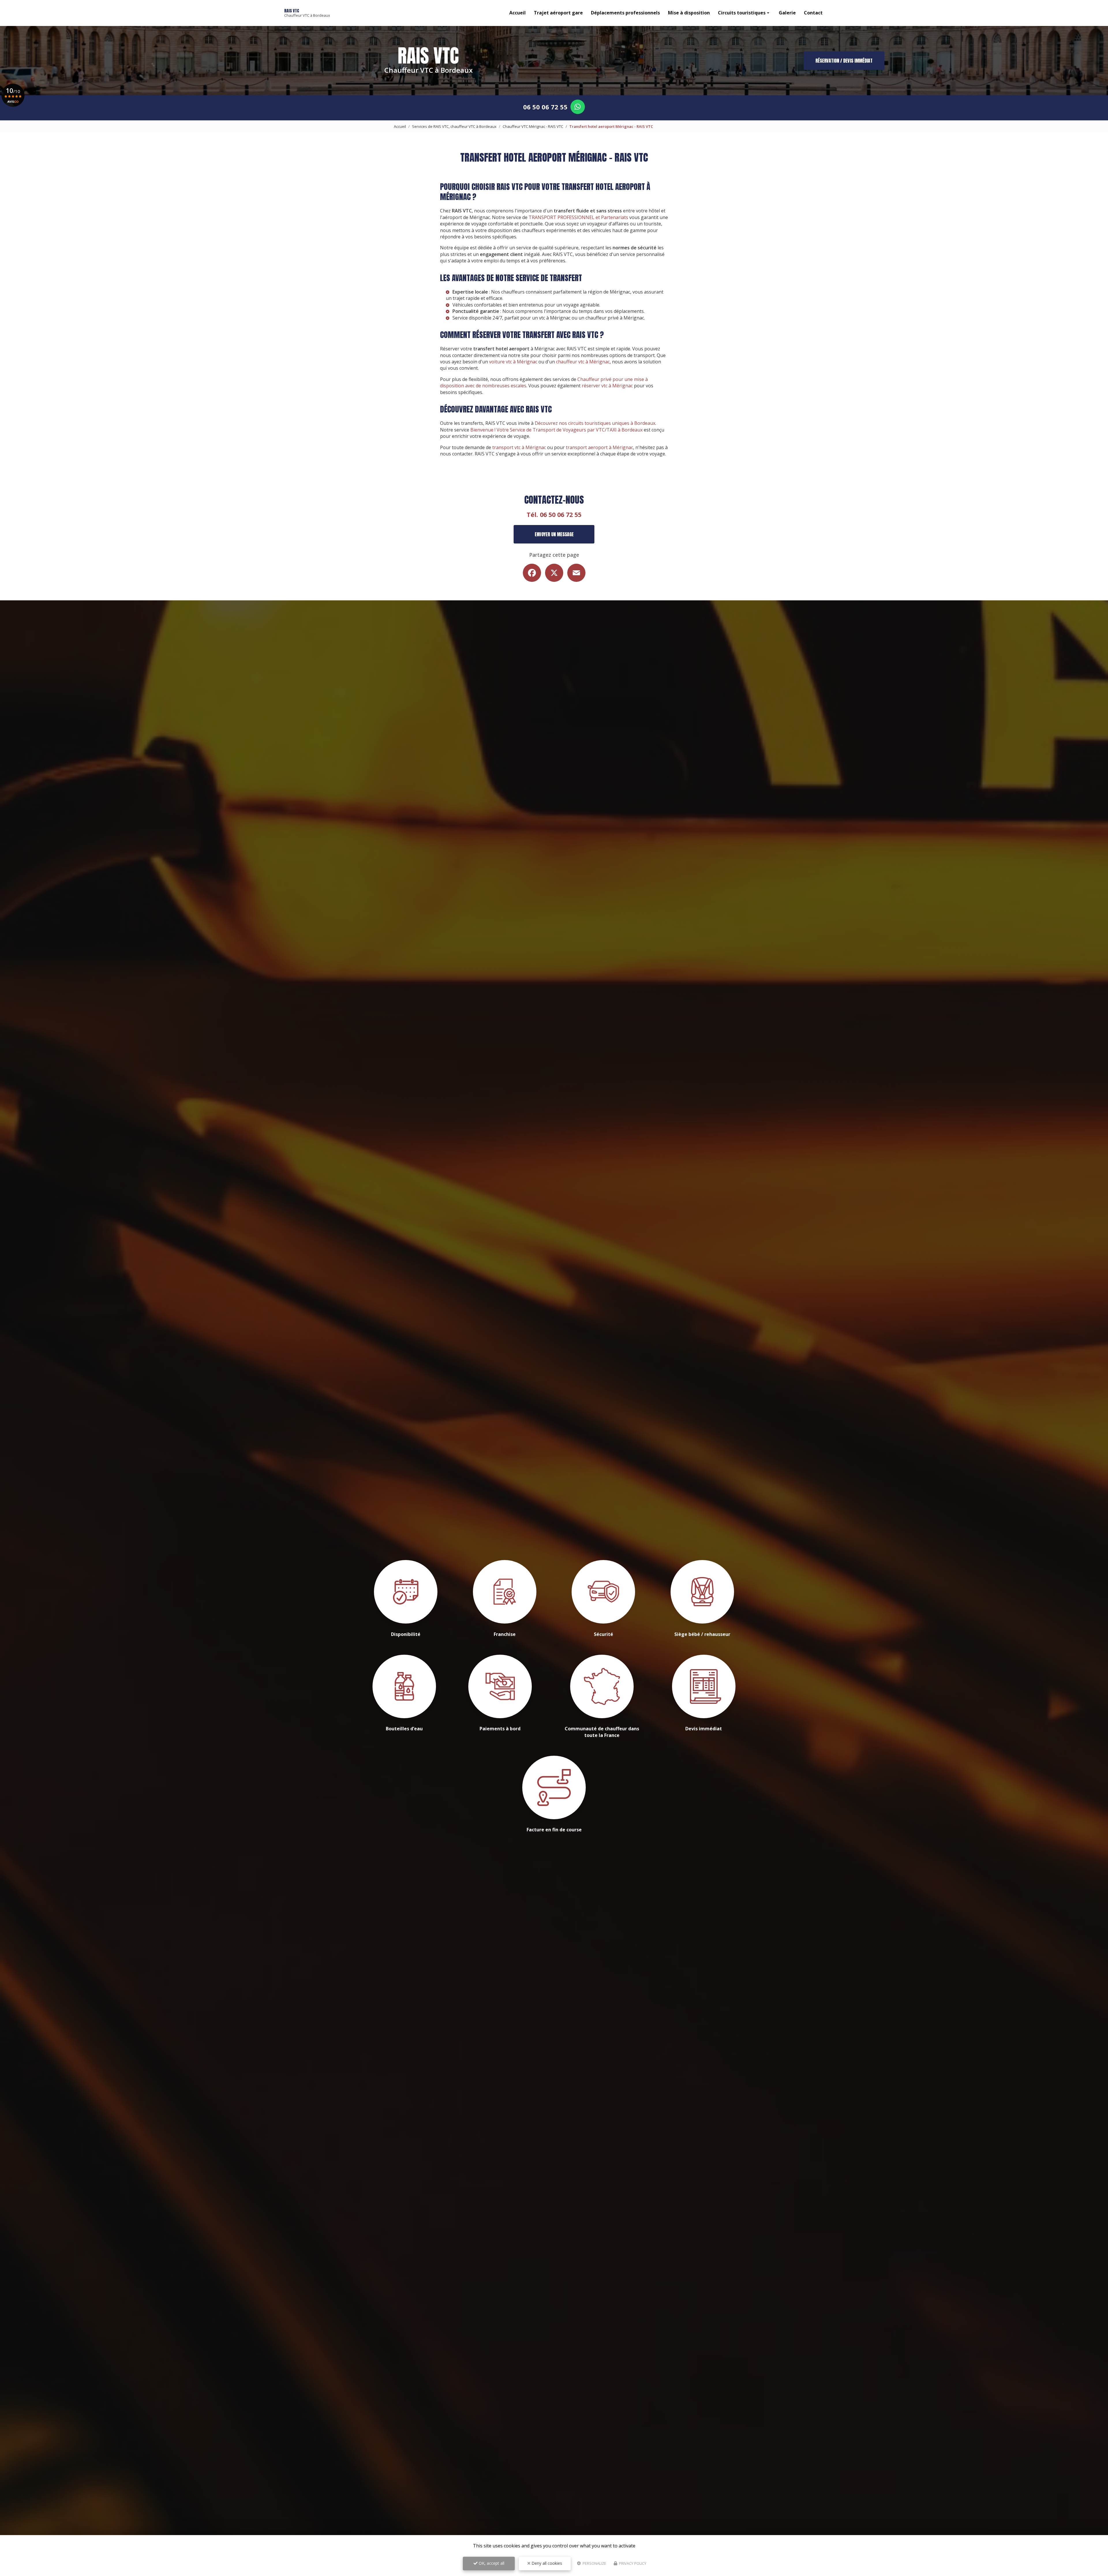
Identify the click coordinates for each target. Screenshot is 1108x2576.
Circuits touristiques (742, 13)
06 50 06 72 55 (545, 107)
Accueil (517, 13)
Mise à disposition (689, 13)
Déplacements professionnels (625, 13)
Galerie (787, 13)
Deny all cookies (546, 2563)
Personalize (594, 2563)
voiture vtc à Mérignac (513, 362)
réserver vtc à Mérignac (607, 386)
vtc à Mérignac (555, 318)
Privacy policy (632, 2563)
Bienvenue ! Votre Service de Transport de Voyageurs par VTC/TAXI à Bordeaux (556, 430)
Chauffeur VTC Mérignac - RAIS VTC (533, 126)
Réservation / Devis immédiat (844, 61)
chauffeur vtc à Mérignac (583, 362)
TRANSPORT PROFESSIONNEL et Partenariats (578, 217)
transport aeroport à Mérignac (599, 447)
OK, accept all (491, 2563)
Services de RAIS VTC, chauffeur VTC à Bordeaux (454, 126)
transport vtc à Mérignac (519, 447)
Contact (813, 13)
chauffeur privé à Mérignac (615, 318)
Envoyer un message (554, 534)
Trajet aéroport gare (558, 13)
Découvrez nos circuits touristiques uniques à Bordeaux (595, 423)
